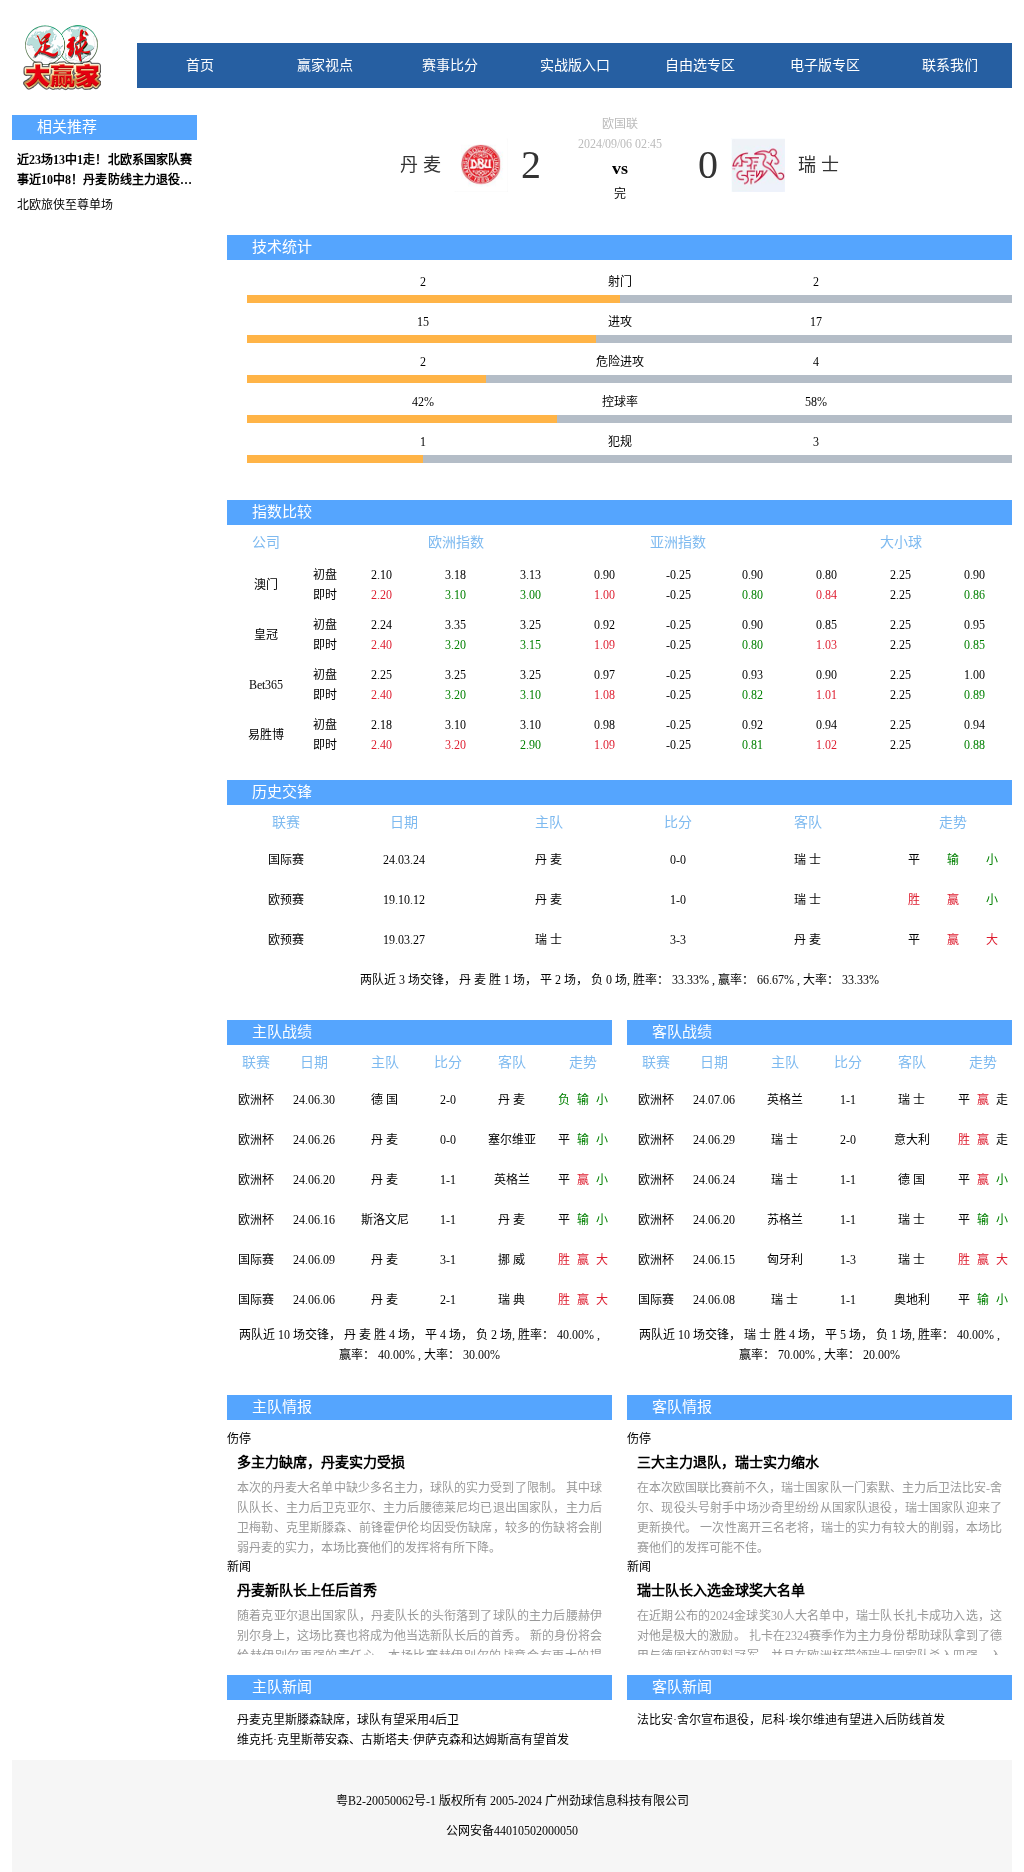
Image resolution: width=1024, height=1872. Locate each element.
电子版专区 (825, 65)
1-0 (678, 900)
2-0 (448, 1100)
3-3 (678, 940)
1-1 (448, 1180)
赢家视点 (325, 65)
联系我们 (950, 65)
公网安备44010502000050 (512, 1831)
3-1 (448, 1260)
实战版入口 (575, 65)
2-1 (448, 1300)
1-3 (848, 1260)
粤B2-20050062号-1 (386, 1801)
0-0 (678, 860)
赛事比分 (450, 65)
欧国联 (620, 124)
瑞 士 (818, 165)
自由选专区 (700, 65)
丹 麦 (420, 165)
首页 (200, 65)
